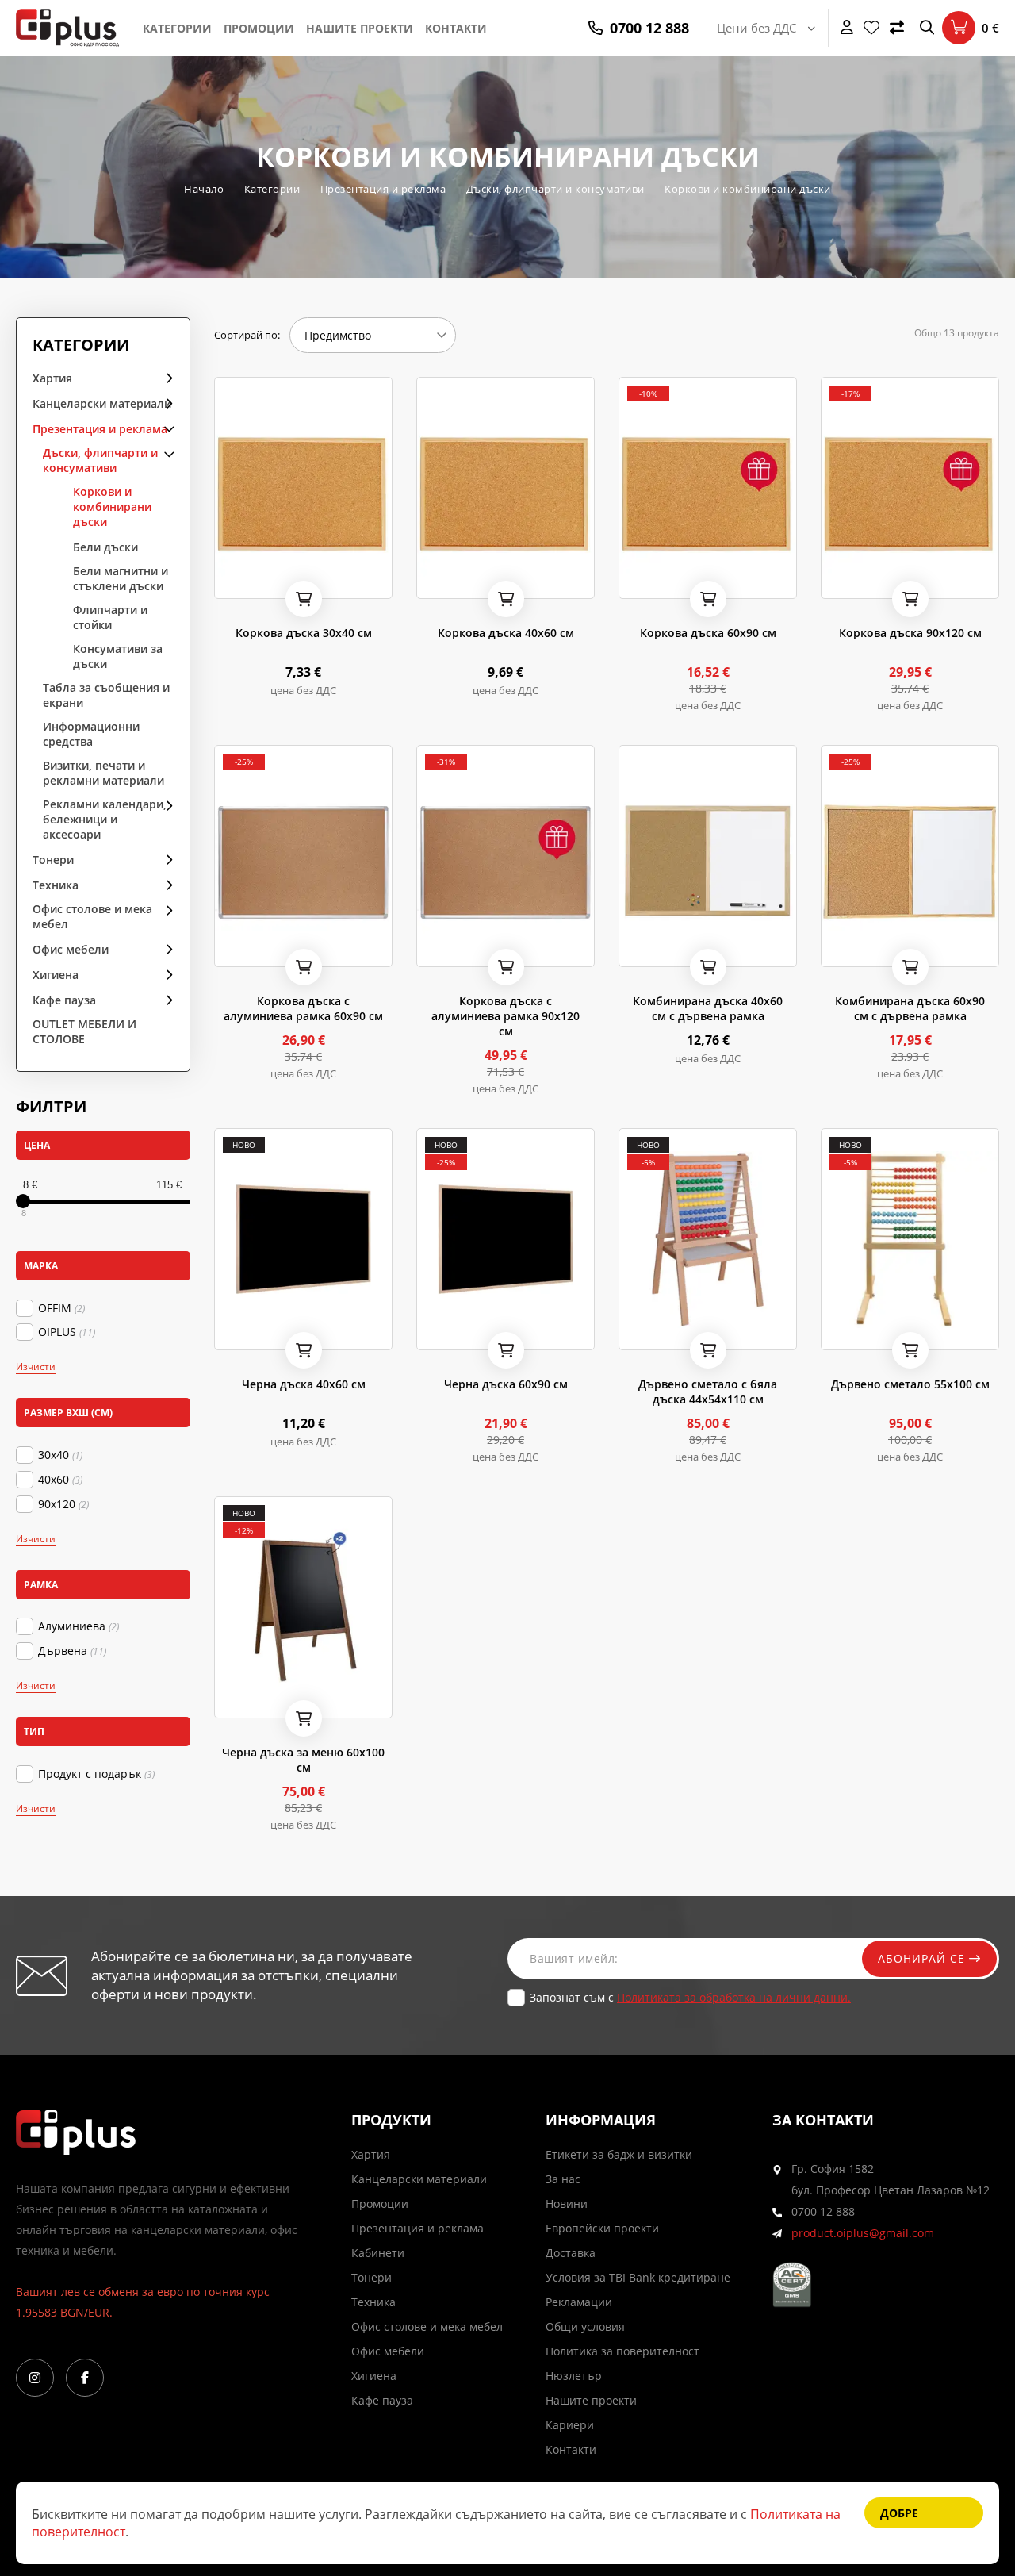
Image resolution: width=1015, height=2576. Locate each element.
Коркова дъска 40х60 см (506, 633)
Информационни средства (91, 734)
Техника (56, 885)
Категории (177, 28)
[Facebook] (85, 2378)
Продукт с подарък (96, 1774)
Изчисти (36, 1367)
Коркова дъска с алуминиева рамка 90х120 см (506, 1016)
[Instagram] (35, 2378)
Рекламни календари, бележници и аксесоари (105, 819)
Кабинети (378, 2253)
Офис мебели (71, 949)
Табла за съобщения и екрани (106, 695)
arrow (164, 377)
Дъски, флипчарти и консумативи (555, 189)
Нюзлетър (574, 2376)
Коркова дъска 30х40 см (304, 633)
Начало (204, 189)
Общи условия (585, 2326)
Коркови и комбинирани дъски (748, 189)
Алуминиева (79, 1626)
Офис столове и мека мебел (92, 916)
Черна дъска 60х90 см (506, 1384)
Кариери (570, 2425)
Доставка (571, 2253)
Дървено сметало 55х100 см (910, 1384)
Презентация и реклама (383, 189)
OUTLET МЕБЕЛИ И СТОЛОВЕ (84, 1031)
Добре (899, 2513)
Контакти (456, 28)
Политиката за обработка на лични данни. (734, 1997)
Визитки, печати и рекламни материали (103, 773)
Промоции (259, 28)
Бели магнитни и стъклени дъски (121, 578)
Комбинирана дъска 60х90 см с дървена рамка (910, 1008)
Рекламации (579, 2302)
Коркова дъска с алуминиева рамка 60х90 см (303, 1008)
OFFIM (61, 1308)
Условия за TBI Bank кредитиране (638, 2277)
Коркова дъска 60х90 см (708, 633)
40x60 (60, 1480)
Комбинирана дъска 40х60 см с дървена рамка (708, 1008)
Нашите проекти (360, 28)
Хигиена (56, 975)
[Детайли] (270, 582)
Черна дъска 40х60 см (304, 1384)
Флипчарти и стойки (110, 617)
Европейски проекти (602, 2228)
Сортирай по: (247, 335)
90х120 (63, 1504)
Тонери (53, 860)
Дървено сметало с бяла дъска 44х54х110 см (708, 1392)
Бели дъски (105, 547)
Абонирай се (923, 1958)
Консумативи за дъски (118, 656)
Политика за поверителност (622, 2351)
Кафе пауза (64, 1000)
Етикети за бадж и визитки (619, 2154)
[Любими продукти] (871, 28)
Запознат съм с (690, 1997)
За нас (563, 2179)
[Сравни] (897, 28)
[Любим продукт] (229, 582)
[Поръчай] (304, 599)
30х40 (60, 1455)
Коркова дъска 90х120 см (910, 633)
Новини (567, 2204)
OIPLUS (67, 1332)
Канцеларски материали (102, 403)
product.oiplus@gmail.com (863, 2233)
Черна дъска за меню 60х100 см (303, 1760)
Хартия (52, 378)
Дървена (72, 1651)
